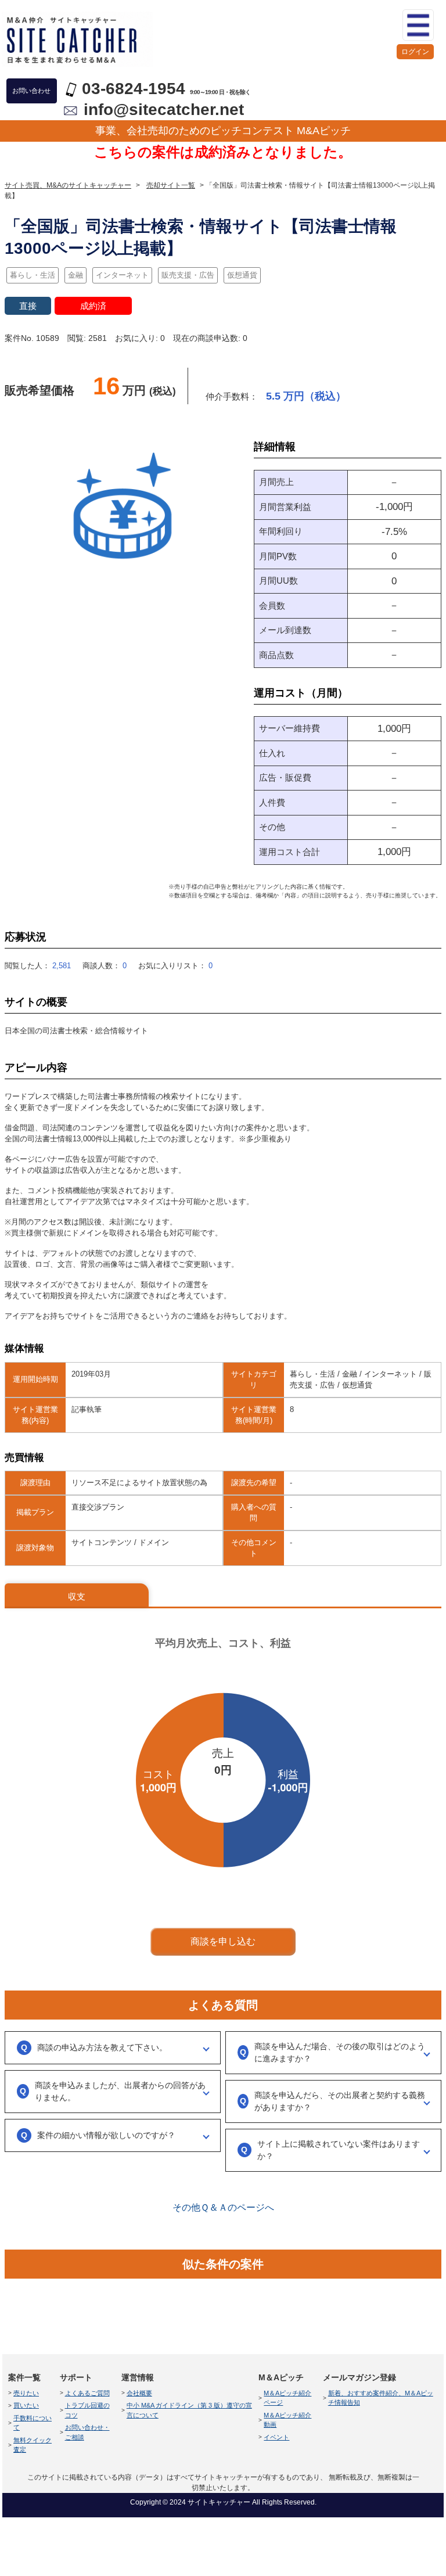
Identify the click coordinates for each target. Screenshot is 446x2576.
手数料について (33, 2423)
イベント (276, 2437)
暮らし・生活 (33, 275)
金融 (75, 275)
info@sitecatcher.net (164, 109)
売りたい (26, 2393)
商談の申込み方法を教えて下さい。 (102, 2047)
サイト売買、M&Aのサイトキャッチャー (68, 185)
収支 (77, 1596)
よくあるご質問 (87, 2393)
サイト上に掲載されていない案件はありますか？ (339, 2150)
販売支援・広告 (188, 275)
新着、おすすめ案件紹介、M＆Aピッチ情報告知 (381, 2398)
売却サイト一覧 (171, 185)
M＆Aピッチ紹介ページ (287, 2398)
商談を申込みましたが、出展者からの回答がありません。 (120, 2091)
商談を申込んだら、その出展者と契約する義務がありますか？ (340, 2101)
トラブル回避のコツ (87, 2410)
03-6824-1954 (134, 89)
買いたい (26, 2405)
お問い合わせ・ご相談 (87, 2432)
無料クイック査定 (33, 2445)
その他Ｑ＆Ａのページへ (223, 2207)
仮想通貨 (242, 275)
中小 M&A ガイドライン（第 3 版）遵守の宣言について (189, 2410)
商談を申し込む (223, 1941)
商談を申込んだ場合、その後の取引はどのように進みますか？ (340, 2052)
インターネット (122, 275)
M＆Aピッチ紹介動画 (287, 2420)
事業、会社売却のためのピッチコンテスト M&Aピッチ (223, 131)
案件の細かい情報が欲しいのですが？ (106, 2135)
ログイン (415, 52)
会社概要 (139, 2393)
